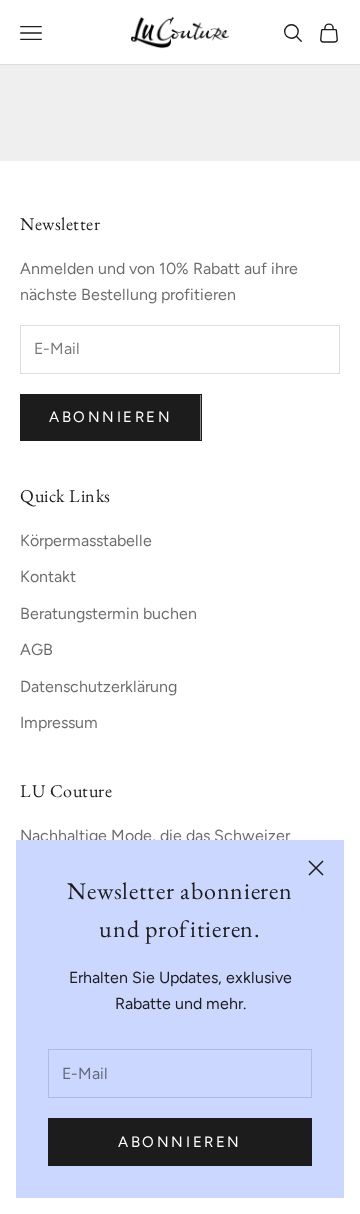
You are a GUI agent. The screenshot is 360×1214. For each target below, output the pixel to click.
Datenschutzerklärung (98, 686)
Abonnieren (180, 1142)
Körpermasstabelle (86, 540)
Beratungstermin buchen (108, 613)
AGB (36, 649)
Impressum (59, 722)
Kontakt (48, 576)
